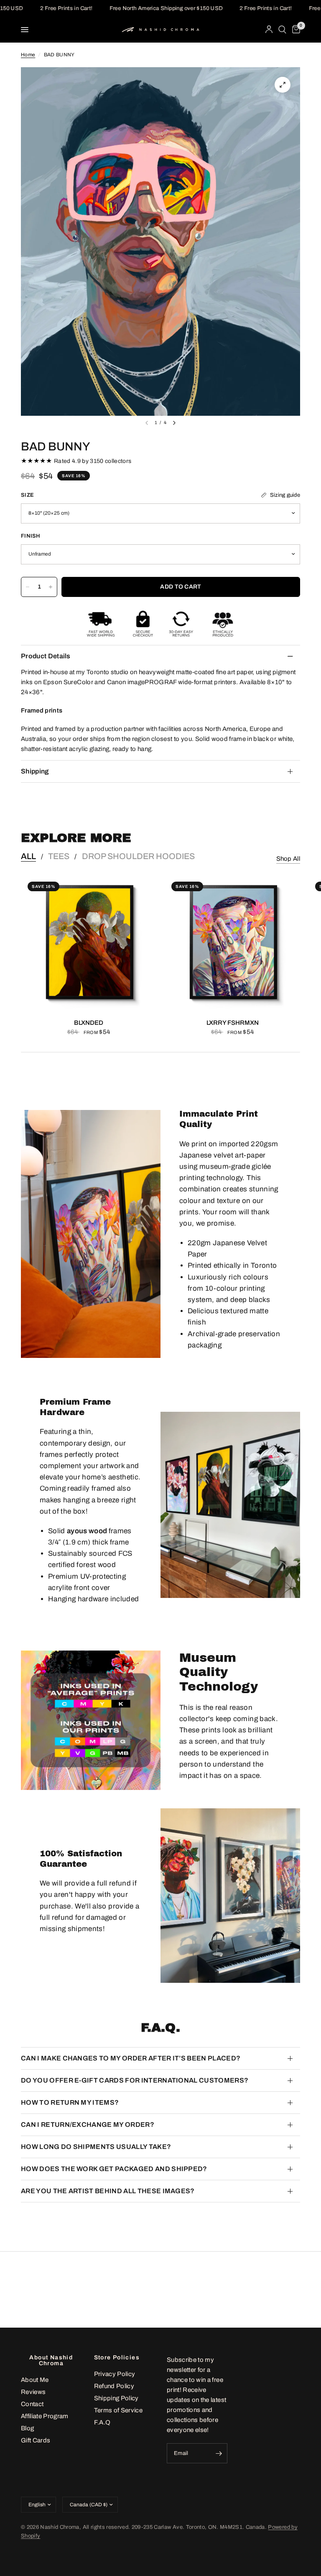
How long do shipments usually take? (96, 2147)
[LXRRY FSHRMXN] (232, 943)
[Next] (174, 423)
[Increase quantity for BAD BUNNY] (51, 587)
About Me (35, 2380)
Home (28, 55)
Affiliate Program (45, 2416)
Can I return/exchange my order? (88, 2125)
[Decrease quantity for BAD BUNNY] (28, 587)
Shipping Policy (116, 2398)
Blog (27, 2428)
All (28, 856)
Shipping (35, 771)
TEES (59, 856)
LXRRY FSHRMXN (233, 1023)
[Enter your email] (219, 2453)
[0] (295, 30)
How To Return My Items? (70, 2102)
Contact (32, 2404)
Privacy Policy (115, 2374)
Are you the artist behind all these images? (108, 2191)
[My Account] (269, 30)
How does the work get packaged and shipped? (114, 2169)
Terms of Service (118, 2410)
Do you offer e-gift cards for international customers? (135, 2080)
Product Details (46, 656)
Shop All (288, 859)
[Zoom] (283, 85)
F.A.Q (102, 2422)
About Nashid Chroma (51, 2361)
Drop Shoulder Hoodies (138, 856)
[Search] (282, 30)
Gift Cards (36, 2440)
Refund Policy (114, 2386)
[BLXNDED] (89, 943)
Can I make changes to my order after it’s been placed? (131, 2058)
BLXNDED (89, 1023)
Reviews (33, 2392)
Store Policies (117, 2358)
